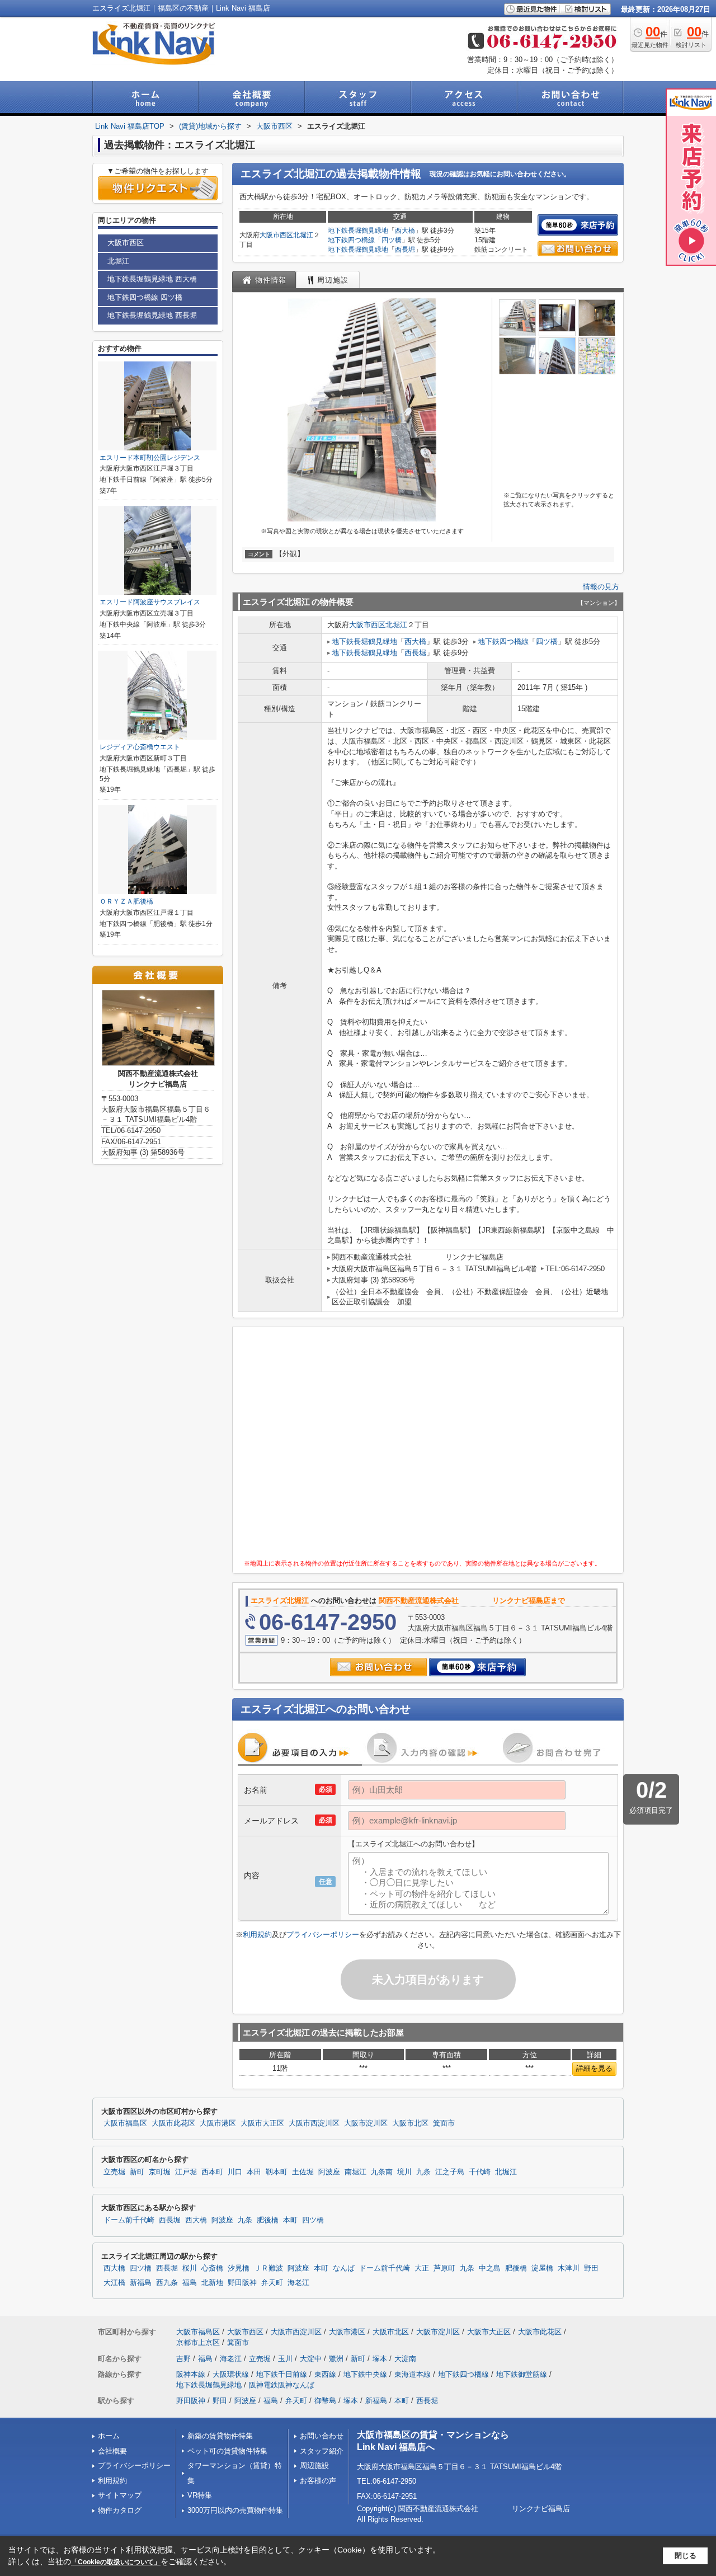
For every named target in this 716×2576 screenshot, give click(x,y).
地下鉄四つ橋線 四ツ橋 (145, 297)
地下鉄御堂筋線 (522, 2374)
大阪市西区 (276, 235)
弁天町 (272, 2283)
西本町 (212, 2172)
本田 (254, 2172)
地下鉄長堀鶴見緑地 (358, 231)
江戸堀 (186, 2172)
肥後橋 (268, 2220)
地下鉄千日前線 (282, 2374)
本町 (290, 2220)
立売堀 (114, 2172)
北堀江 (303, 235)
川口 (235, 2172)
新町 (137, 2172)
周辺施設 (314, 2465)
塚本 (380, 2359)
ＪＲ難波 (268, 2268)
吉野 (183, 2359)
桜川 (190, 2268)
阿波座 (329, 2172)
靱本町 (277, 2172)
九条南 (382, 2172)
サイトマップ (120, 2495)
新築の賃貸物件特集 (220, 2436)
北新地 (212, 2283)
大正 (422, 2268)
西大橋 (405, 231)
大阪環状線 (231, 2374)
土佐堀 (303, 2172)
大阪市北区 (410, 2123)
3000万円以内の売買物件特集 (235, 2510)
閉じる (686, 2556)
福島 (190, 2283)
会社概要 (112, 2451)
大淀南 (405, 2359)
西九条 (167, 2283)
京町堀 (160, 2172)
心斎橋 (212, 2268)
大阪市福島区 (125, 2123)
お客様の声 (318, 2481)
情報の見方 (601, 587)
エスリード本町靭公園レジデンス (150, 458)
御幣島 (325, 2401)
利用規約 (257, 1935)
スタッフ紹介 (322, 2451)
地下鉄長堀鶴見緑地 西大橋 (152, 279)
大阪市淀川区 (366, 2123)
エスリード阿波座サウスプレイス (150, 602)
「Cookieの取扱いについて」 (116, 2562)
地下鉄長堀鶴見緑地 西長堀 (152, 315)
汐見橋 (239, 2268)
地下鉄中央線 (365, 2374)
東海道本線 (413, 2374)
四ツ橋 (392, 240)
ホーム (109, 2436)
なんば (344, 2268)
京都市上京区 (198, 2342)
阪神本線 (191, 2374)
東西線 (325, 2374)
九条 (423, 2172)
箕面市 (444, 2123)
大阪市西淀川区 (314, 2123)
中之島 (490, 2268)
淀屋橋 (542, 2268)
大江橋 (114, 2283)
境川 (404, 2172)
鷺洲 (336, 2359)
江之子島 (450, 2172)
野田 (591, 2268)
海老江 (298, 2283)
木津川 (569, 2268)
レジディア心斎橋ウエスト (140, 747)
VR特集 (200, 2495)
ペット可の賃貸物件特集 (227, 2451)
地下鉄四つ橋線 (351, 240)
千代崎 (480, 2172)
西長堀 (405, 250)
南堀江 (355, 2172)
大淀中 (311, 2359)
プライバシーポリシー (323, 1935)
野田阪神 (242, 2283)
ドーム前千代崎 (129, 2220)
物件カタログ (120, 2510)
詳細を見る (594, 2068)
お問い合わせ (322, 2436)
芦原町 (444, 2268)
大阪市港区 (218, 2123)
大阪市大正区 (262, 2123)
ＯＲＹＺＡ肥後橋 (126, 901)
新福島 (141, 2283)
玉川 (285, 2359)
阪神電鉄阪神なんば (282, 2385)
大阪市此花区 (173, 2123)
